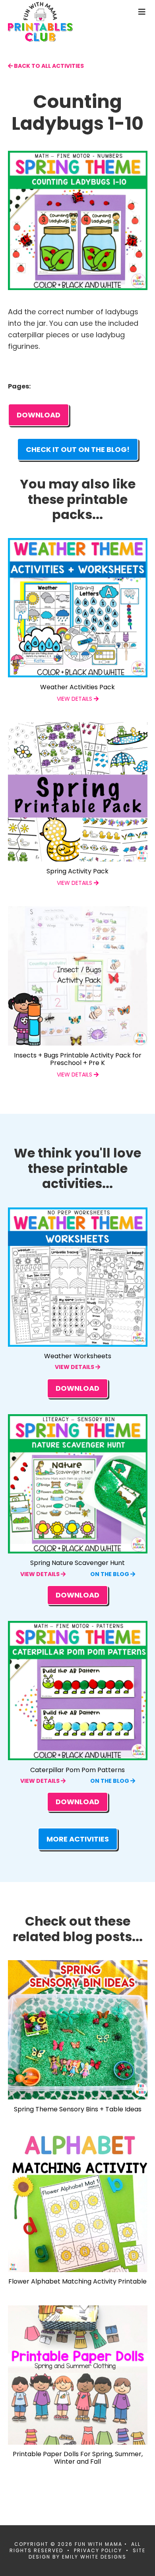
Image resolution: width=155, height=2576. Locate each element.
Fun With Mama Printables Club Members (54, 22)
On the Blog (110, 1574)
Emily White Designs (94, 2557)
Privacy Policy (98, 2550)
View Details (75, 1367)
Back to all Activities (48, 66)
